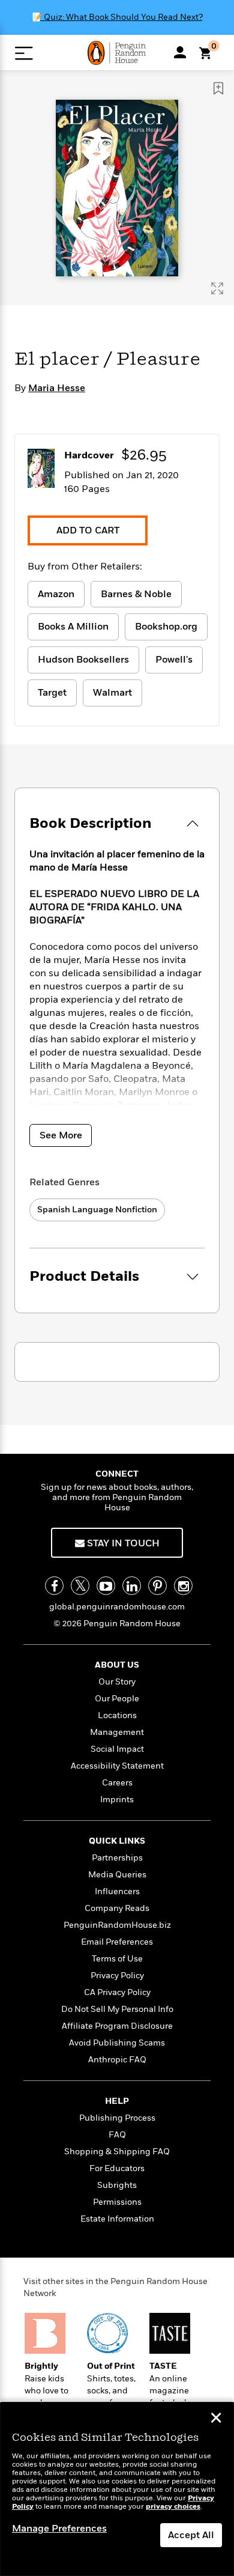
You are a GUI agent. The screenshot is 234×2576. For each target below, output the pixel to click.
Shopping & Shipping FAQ (117, 2152)
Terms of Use (117, 1959)
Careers (117, 1783)
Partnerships (117, 1858)
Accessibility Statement (117, 1766)
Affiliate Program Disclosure (117, 2026)
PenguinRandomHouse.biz (117, 1925)
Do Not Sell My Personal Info (117, 2009)
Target (52, 693)
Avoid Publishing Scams (117, 2043)
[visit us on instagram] (183, 1586)
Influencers (117, 1891)
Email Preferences (117, 1942)
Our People (117, 1699)
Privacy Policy (117, 1976)
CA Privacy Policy (117, 1992)
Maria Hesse (57, 388)
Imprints (117, 1800)
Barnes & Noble (136, 594)
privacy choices (173, 2507)
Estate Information (117, 2219)
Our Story (117, 1682)
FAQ (117, 2135)
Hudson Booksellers (83, 660)
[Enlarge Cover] (217, 288)
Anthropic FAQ (117, 2060)
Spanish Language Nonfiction (97, 1210)
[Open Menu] (24, 53)
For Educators (117, 2168)
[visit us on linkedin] (132, 1586)
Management (117, 1732)
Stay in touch (122, 1543)
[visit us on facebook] (54, 1586)
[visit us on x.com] (80, 1586)
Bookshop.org (166, 627)
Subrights (117, 2185)
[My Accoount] (180, 52)
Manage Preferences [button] (59, 2529)
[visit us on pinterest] (157, 1586)
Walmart (112, 693)
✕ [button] (216, 2419)
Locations (117, 1715)
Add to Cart (88, 530)
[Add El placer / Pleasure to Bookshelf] (218, 88)
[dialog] (117, 2489)
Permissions (117, 2202)
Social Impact (117, 1749)
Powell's (174, 660)
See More (61, 1135)
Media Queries (117, 1875)
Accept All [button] (191, 2535)
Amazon (56, 594)
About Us (117, 1665)
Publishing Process (117, 2118)
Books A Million (73, 627)
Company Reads (117, 1908)
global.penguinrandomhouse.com (117, 1607)
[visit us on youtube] (106, 1586)
